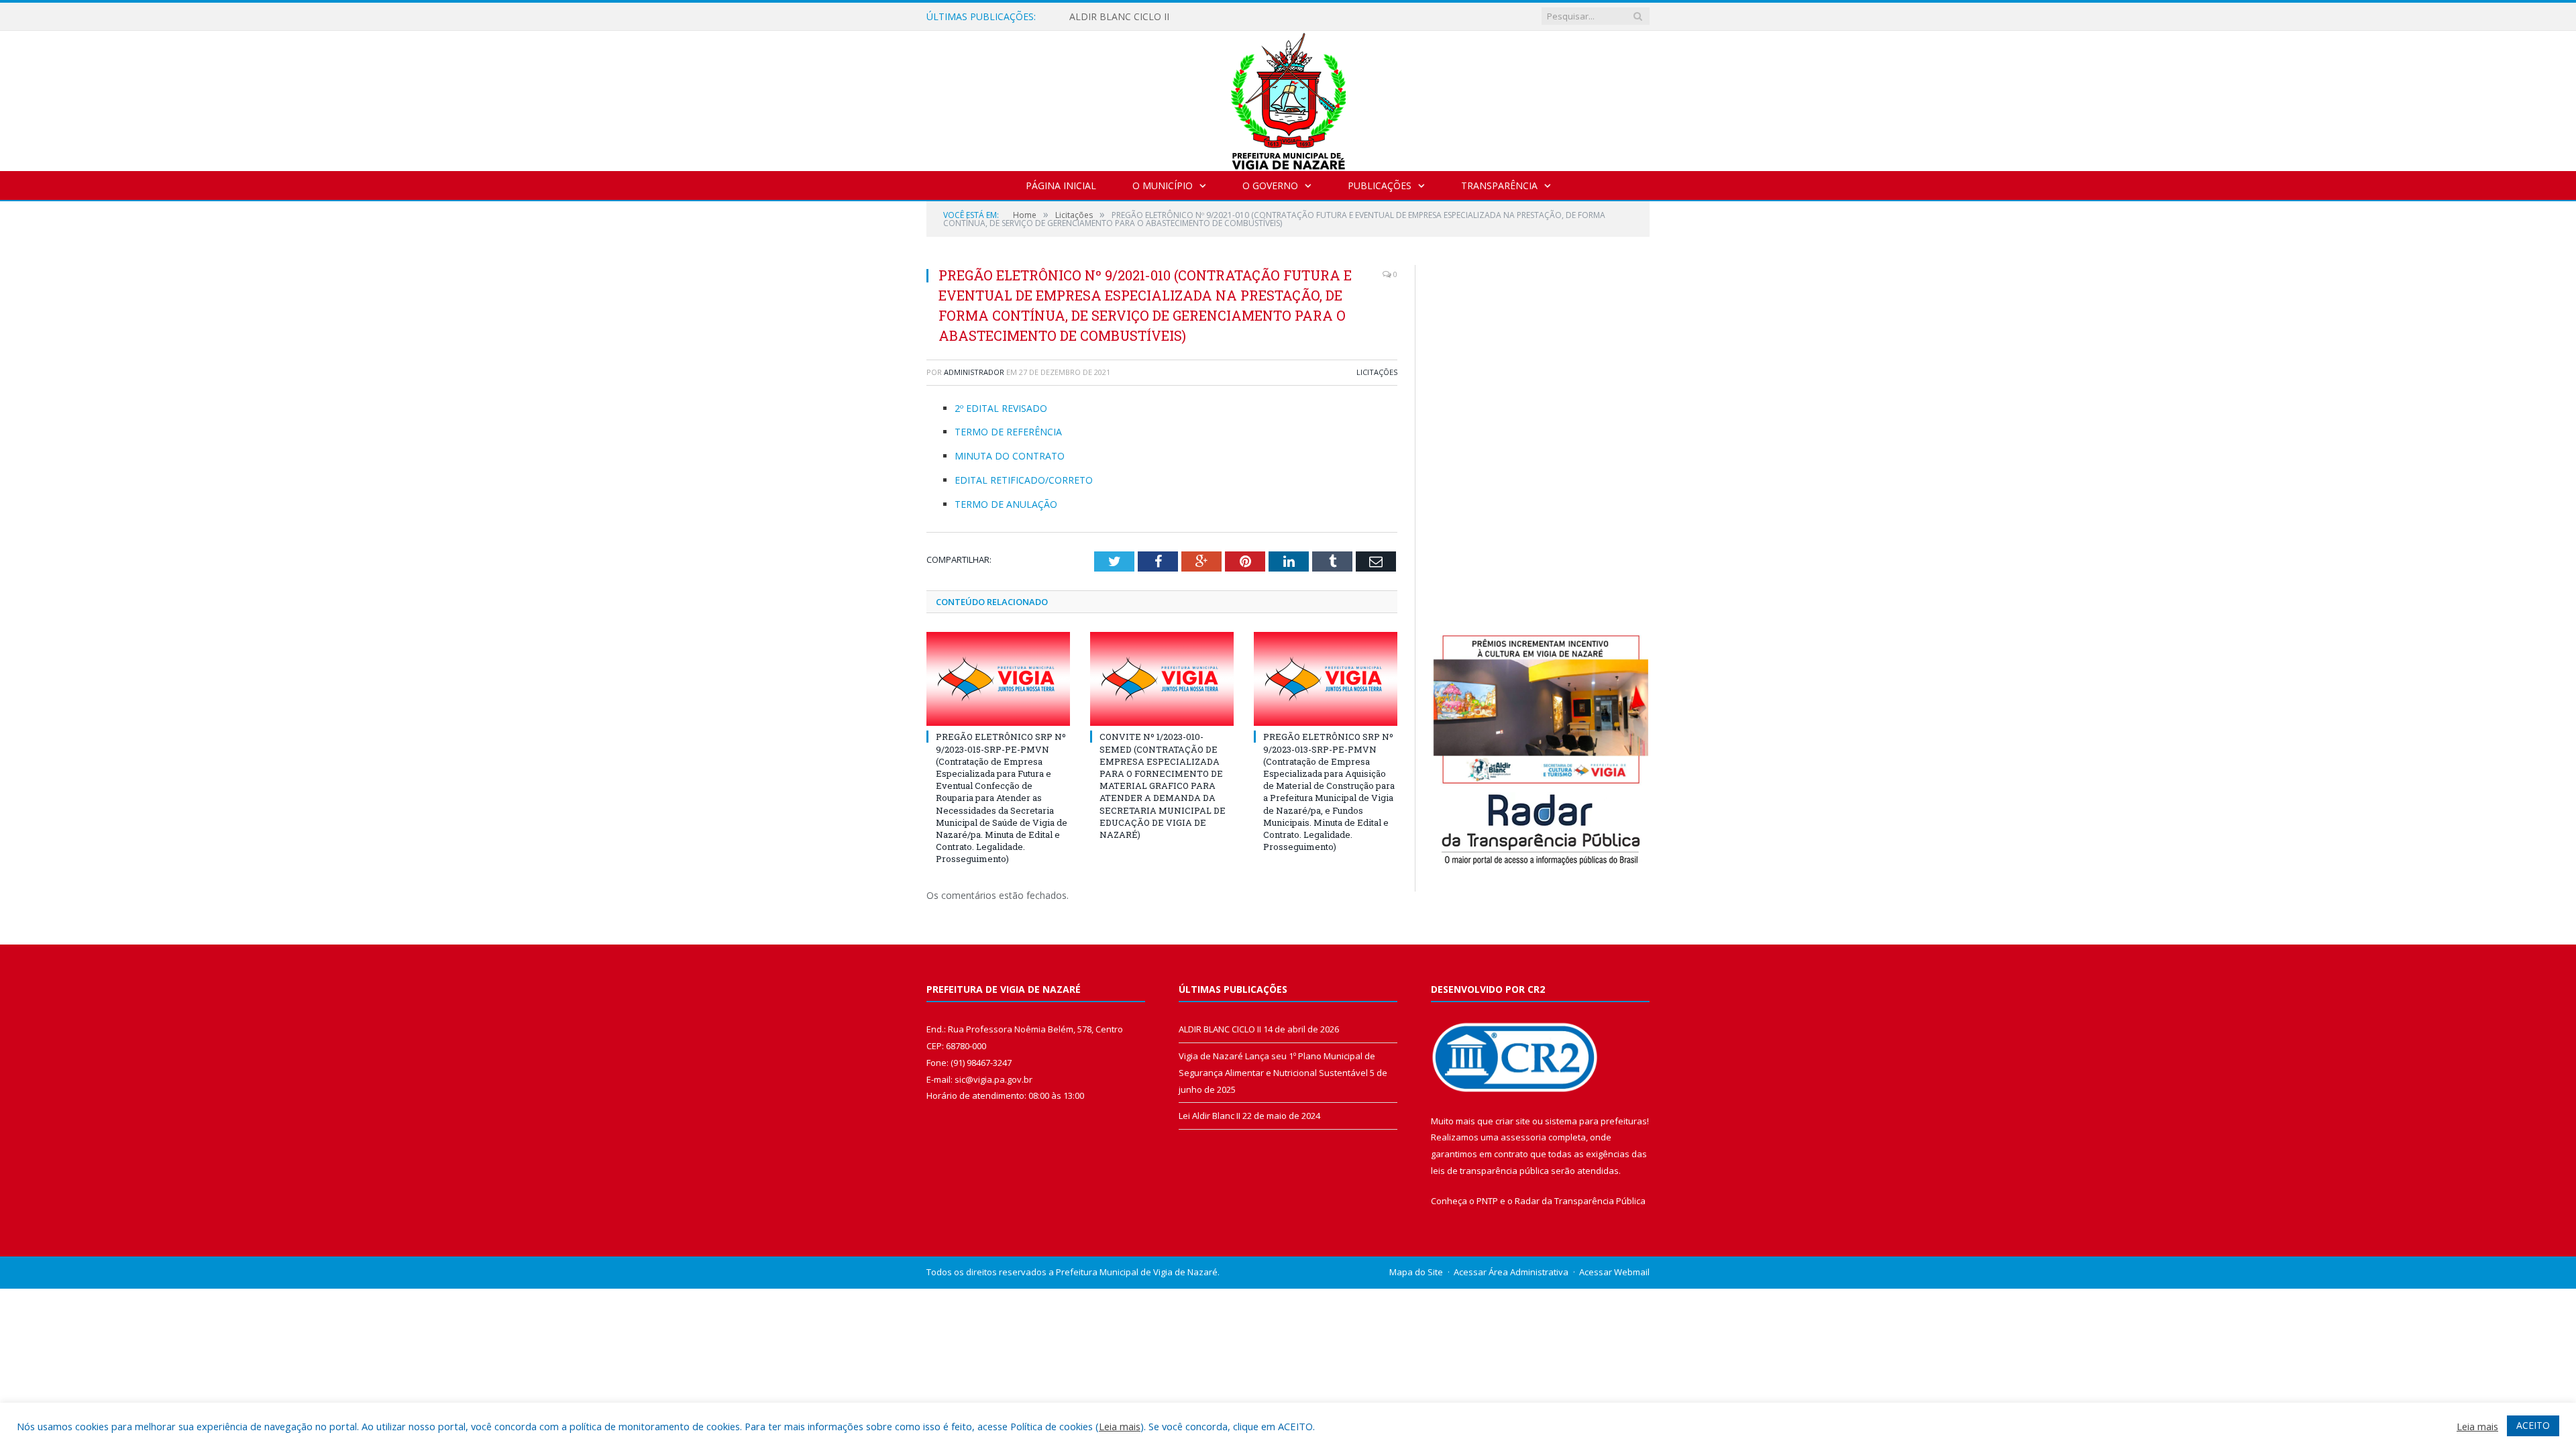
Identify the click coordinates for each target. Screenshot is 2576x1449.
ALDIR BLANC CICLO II (1119, 17)
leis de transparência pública (1490, 1171)
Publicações (1380, 185)
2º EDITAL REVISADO (1001, 408)
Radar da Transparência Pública (1580, 1201)
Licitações (1377, 372)
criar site (1513, 1121)
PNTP (1487, 1201)
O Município (1163, 185)
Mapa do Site (1416, 1272)
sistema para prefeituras (1596, 1121)
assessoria (1523, 1137)
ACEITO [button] (2533, 1425)
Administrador (974, 372)
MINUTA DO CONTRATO (1010, 456)
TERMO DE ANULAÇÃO (1006, 504)
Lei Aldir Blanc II (1210, 1116)
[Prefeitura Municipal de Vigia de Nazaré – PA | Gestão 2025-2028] (1288, 98)
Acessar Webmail (1614, 1272)
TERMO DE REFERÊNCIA (1008, 432)
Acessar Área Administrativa (1511, 1272)
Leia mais (1120, 1426)
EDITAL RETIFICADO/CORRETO (1025, 480)
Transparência (1499, 185)
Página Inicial (1061, 185)
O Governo (1270, 185)
